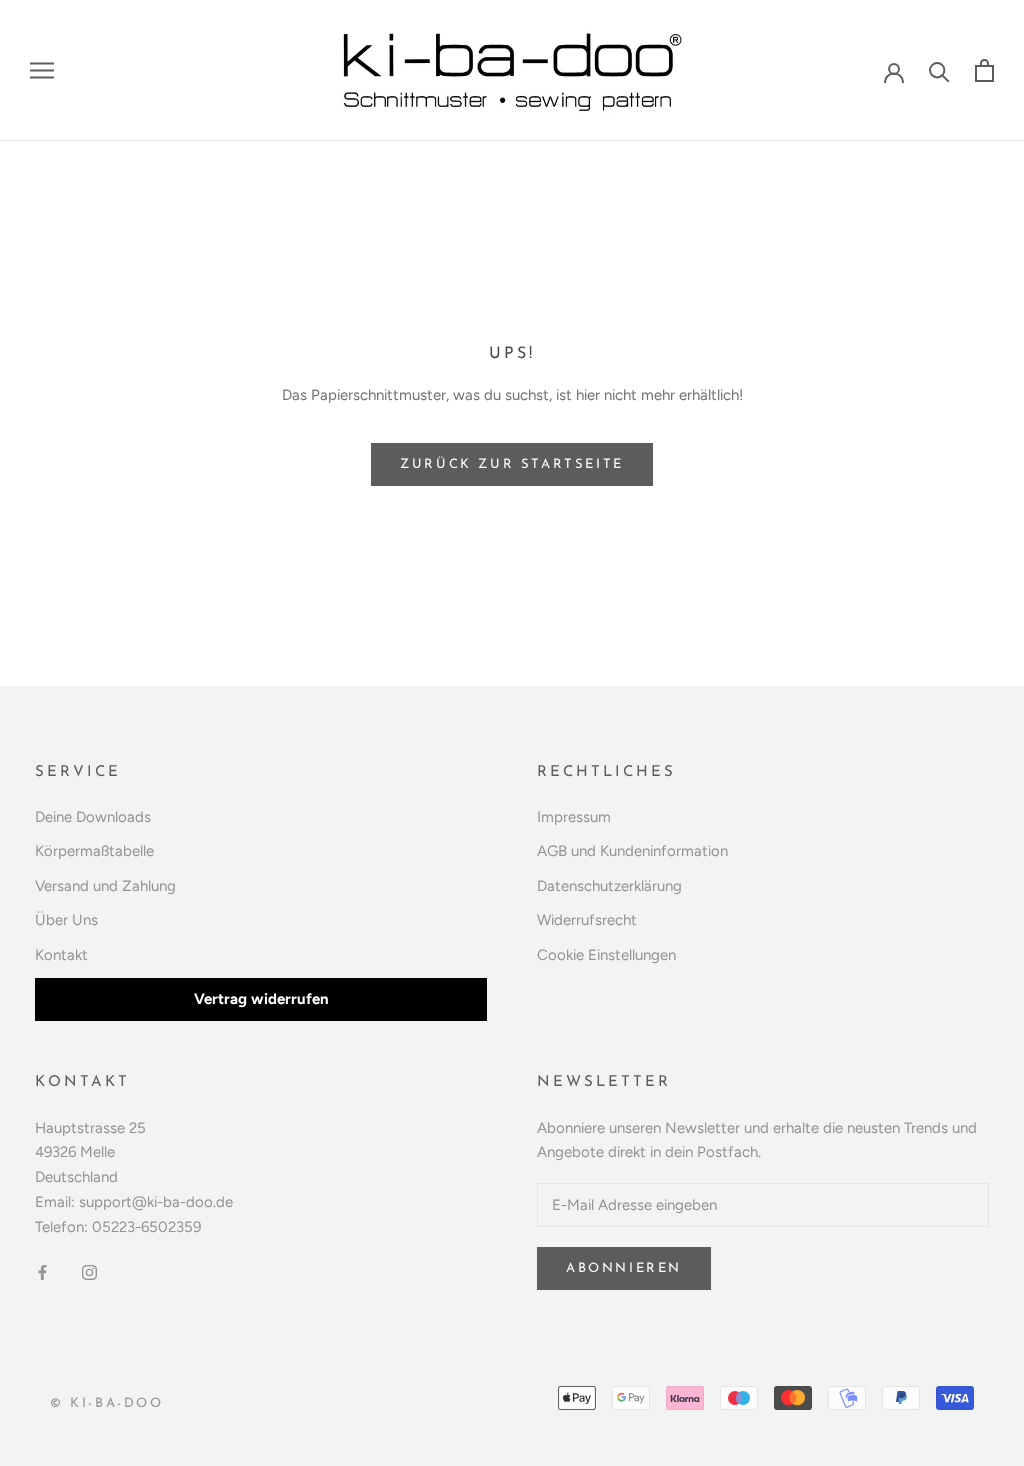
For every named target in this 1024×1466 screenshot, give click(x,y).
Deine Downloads (93, 817)
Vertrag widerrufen (261, 999)
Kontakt (61, 955)
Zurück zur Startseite (512, 464)
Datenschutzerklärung (609, 886)
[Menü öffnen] (42, 70)
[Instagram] (89, 1271)
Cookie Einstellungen (606, 955)
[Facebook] (42, 1271)
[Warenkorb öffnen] (984, 70)
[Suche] (939, 70)
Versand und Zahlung (105, 886)
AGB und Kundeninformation (632, 851)
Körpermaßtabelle (94, 851)
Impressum (574, 817)
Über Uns (66, 920)
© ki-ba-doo (107, 1403)
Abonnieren (624, 1268)
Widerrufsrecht (587, 920)
